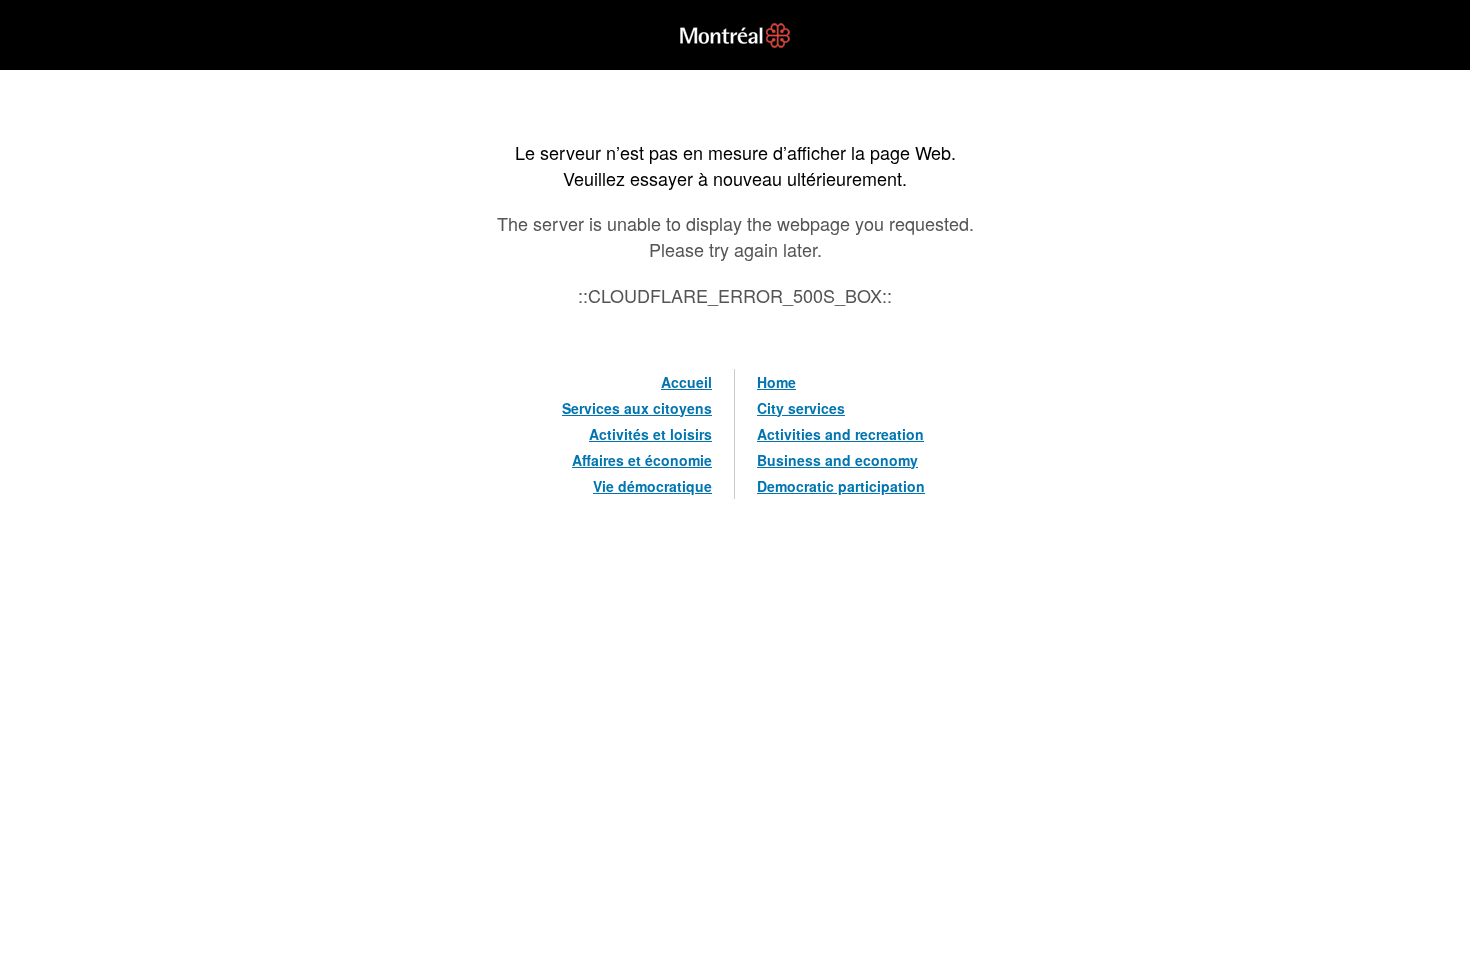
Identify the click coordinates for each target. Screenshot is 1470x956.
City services (801, 408)
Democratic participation (841, 486)
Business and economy (837, 460)
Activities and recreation (840, 434)
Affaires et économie (642, 460)
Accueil (686, 382)
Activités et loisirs (650, 434)
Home (776, 382)
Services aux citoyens (637, 408)
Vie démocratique (652, 486)
